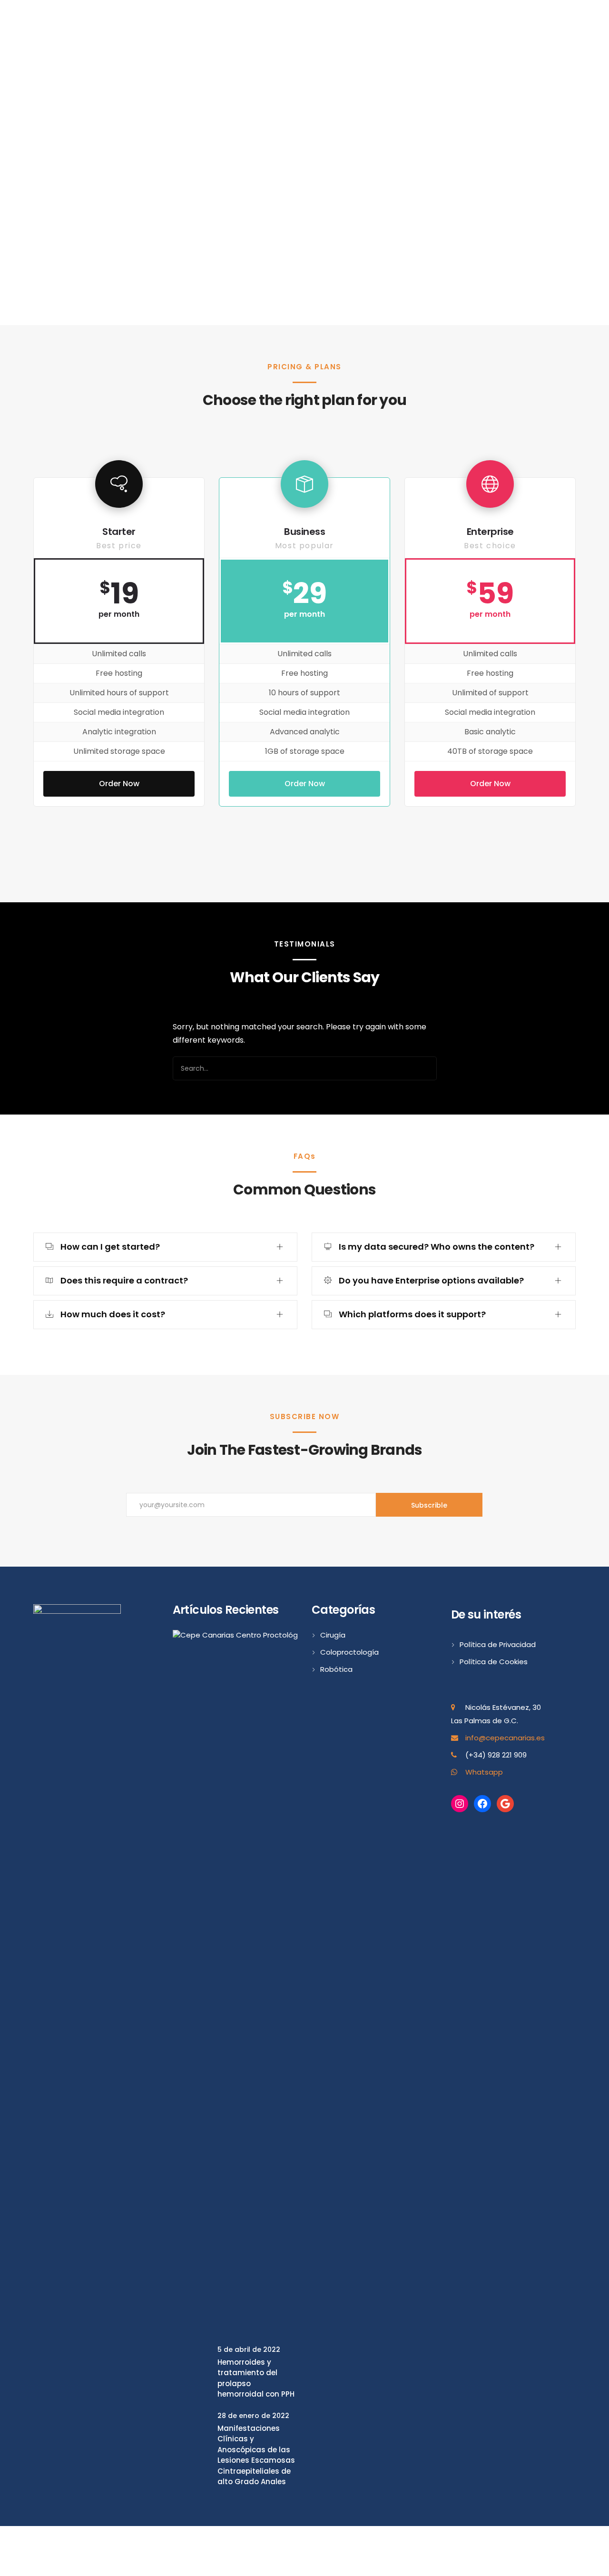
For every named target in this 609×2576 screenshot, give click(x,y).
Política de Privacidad (498, 1644)
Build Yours (304, 199)
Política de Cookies (494, 1662)
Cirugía (333, 1635)
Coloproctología (349, 1652)
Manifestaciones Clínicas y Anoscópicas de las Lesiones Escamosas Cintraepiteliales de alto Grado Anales (256, 2455)
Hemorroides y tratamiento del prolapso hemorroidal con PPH (256, 2378)
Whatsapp (484, 1772)
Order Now (119, 784)
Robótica (336, 1669)
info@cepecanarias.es (505, 1738)
